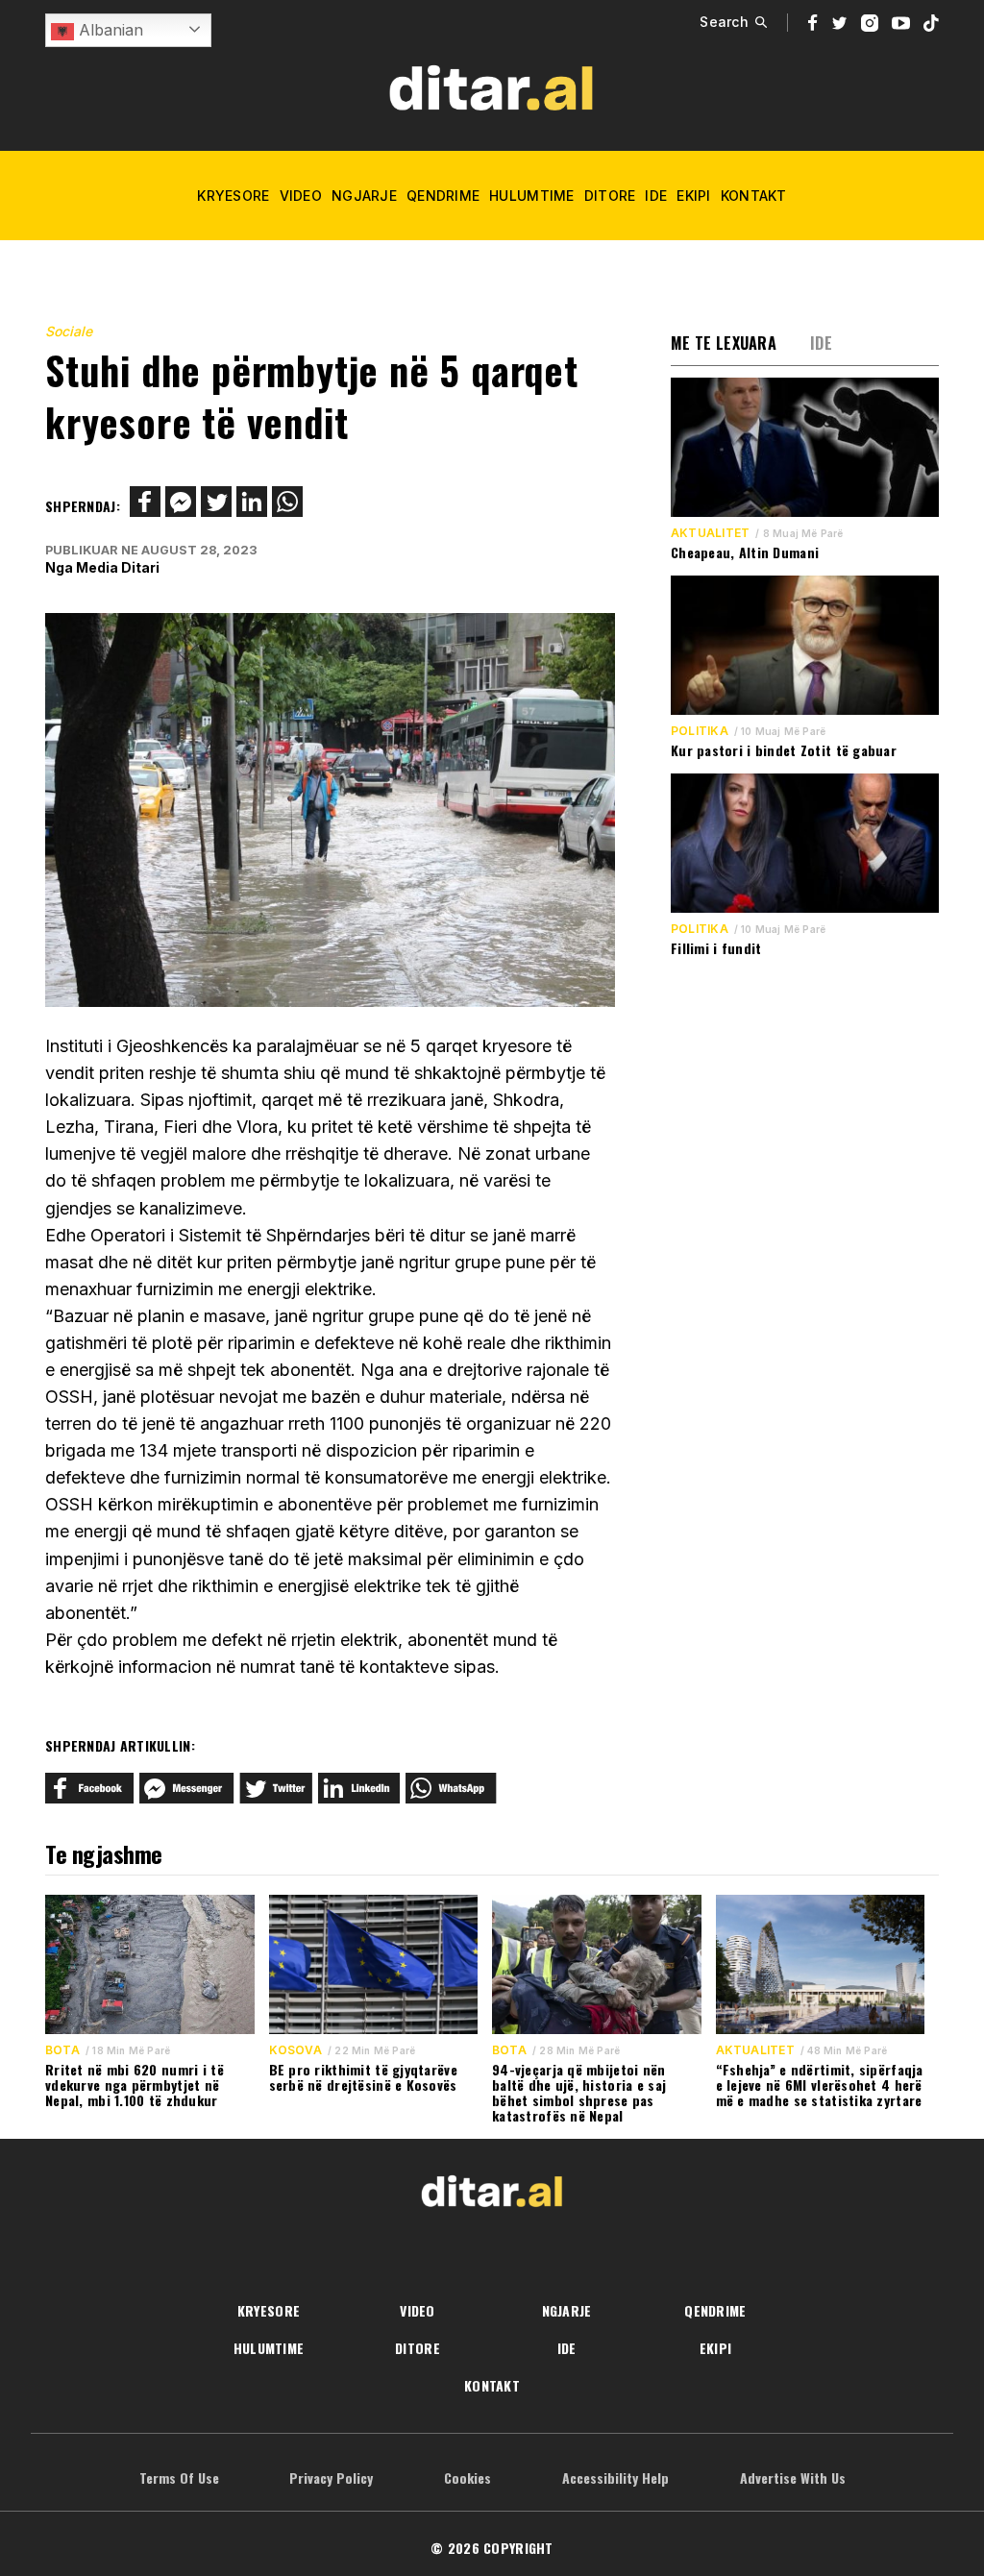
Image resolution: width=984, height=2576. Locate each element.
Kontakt (754, 196)
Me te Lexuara (724, 343)
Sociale (69, 331)
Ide (656, 196)
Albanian (109, 30)
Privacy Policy (331, 2478)
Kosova (295, 2050)
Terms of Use (179, 2478)
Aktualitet (710, 533)
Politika (700, 731)
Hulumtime (532, 196)
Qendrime (443, 196)
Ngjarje (364, 196)
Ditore (610, 196)
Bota (62, 2050)
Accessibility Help (615, 2478)
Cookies (467, 2478)
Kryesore (233, 196)
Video (301, 196)
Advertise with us (793, 2478)
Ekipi (693, 196)
